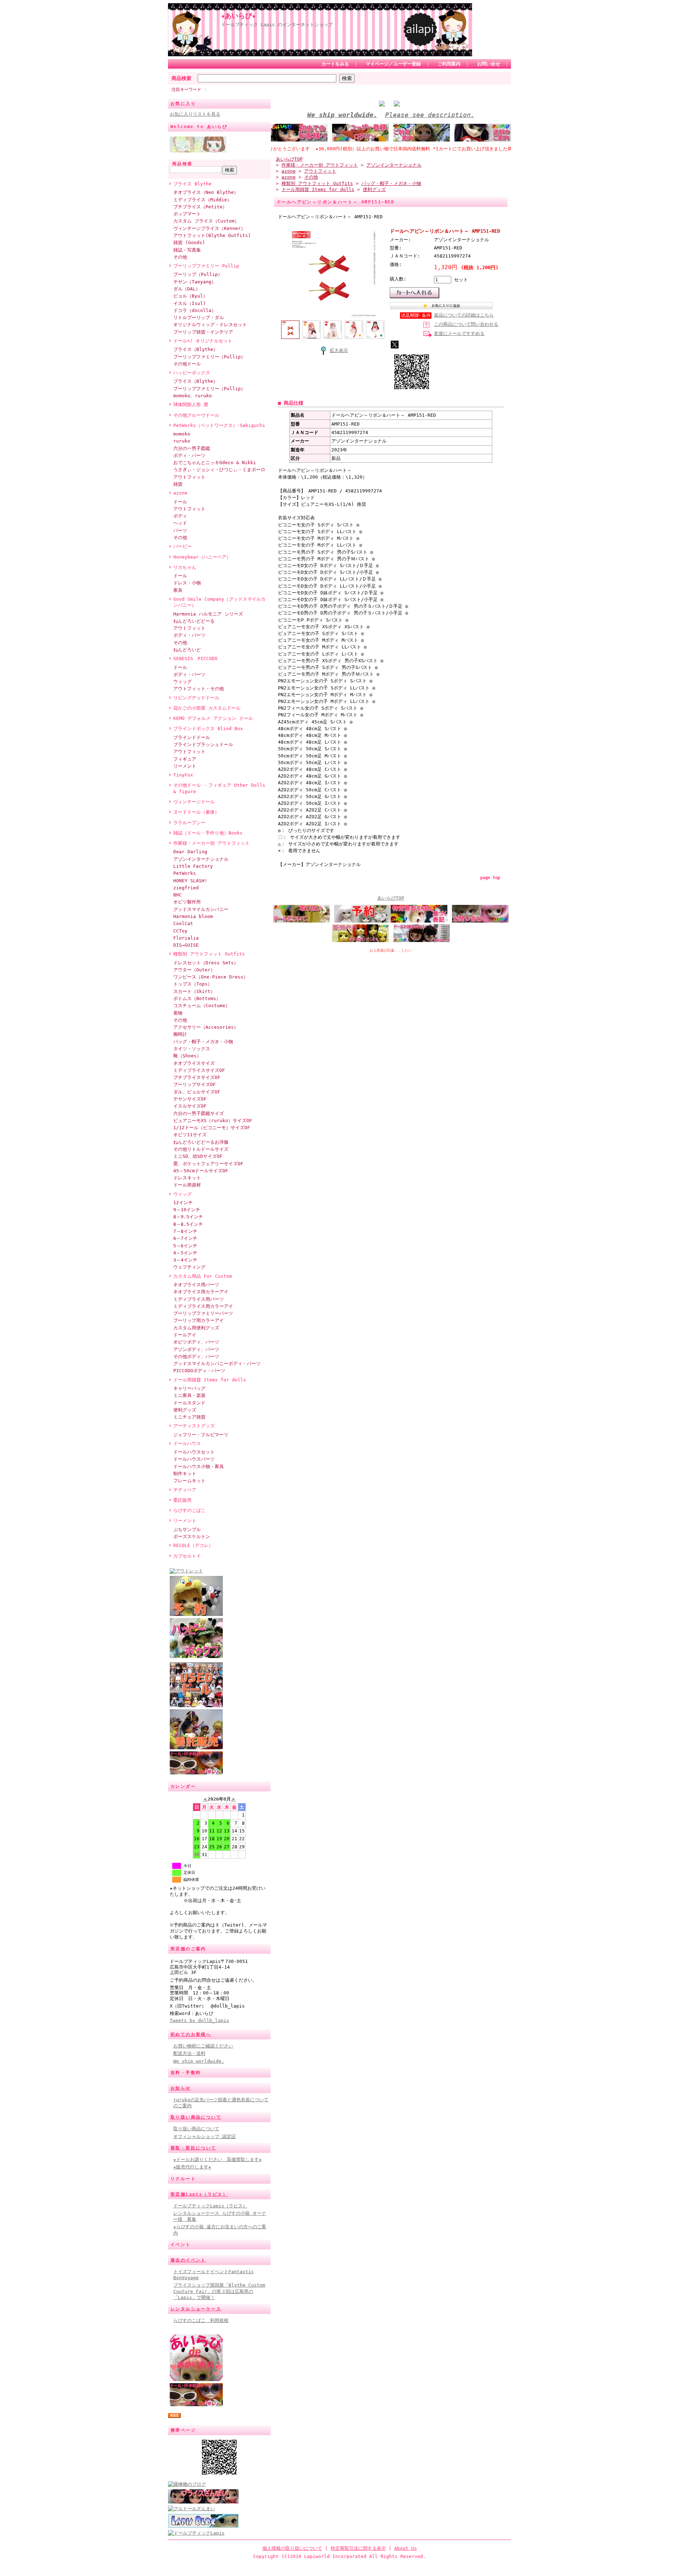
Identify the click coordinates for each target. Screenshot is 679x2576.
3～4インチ (185, 1260)
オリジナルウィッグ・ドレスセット (210, 325)
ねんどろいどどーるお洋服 (201, 1142)
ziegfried (186, 888)
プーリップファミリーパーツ (203, 1313)
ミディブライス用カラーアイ (203, 1306)
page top (490, 878)
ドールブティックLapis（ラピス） (210, 2206)
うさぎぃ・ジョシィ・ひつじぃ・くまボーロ (219, 470)
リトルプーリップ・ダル (199, 317)
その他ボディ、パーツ (196, 1356)
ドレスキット (187, 1178)
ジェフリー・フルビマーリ (201, 1435)
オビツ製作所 (187, 902)
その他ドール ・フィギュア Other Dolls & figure (219, 788)
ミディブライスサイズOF (199, 1070)
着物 (178, 1013)
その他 (180, 257)
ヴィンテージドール (194, 802)
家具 (178, 590)
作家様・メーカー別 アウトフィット (211, 843)
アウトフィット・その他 (199, 689)
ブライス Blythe (192, 184)
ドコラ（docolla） (195, 310)
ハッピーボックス (192, 373)
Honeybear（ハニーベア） (202, 557)
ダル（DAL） (187, 289)
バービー (182, 546)
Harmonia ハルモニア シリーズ (208, 614)
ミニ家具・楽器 (189, 1395)
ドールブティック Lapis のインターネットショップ (277, 25)
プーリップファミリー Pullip (206, 266)
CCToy (180, 931)
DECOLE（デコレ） (193, 1545)
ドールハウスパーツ (194, 1459)
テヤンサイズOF (190, 1099)
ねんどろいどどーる (194, 621)
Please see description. (430, 115)
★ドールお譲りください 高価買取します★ (217, 2159)
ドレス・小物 (187, 583)
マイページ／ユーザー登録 (393, 64)
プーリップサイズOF (195, 1084)
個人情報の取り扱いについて (292, 2548)
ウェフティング (189, 1267)
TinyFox (183, 775)
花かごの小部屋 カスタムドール (207, 708)
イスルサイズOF (190, 1106)
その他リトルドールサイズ (201, 1149)
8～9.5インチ (188, 1217)
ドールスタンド (189, 1403)
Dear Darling (190, 852)
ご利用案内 (449, 64)
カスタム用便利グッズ (196, 1328)
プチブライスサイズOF (197, 1077)
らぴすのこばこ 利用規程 (201, 2320)
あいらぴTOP (289, 159)
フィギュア (185, 759)
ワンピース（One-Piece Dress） (211, 977)
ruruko (182, 441)
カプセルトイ (187, 1556)
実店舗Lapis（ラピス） (199, 2194)
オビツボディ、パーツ (196, 1342)
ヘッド (180, 523)
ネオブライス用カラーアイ (201, 1292)
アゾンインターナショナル (201, 859)
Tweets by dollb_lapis (199, 2020)
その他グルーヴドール (196, 415)
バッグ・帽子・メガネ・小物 (203, 1042)
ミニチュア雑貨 (189, 1417)
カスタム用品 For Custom (203, 1276)
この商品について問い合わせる (466, 324)
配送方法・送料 (189, 2053)
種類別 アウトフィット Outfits (209, 954)
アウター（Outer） (194, 970)
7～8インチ (185, 1231)
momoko (182, 434)
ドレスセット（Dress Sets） (206, 963)
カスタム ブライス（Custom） (206, 221)
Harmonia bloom (193, 916)
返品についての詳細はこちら (464, 315)
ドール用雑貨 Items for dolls (210, 1380)
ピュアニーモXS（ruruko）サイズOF (213, 1120)
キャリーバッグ (189, 1388)
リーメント (185, 766)
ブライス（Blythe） (196, 349)
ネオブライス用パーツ (196, 1285)
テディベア (185, 1490)
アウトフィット (189, 477)
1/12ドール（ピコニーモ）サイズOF (212, 1128)
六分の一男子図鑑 (192, 448)
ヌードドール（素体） (196, 812)
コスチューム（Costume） (202, 1006)
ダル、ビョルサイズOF (197, 1092)
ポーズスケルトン (192, 1537)
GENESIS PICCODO (195, 659)
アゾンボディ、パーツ (196, 1349)
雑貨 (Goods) (189, 242)
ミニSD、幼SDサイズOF (198, 1156)
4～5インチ (185, 1253)
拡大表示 (339, 350)
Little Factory (193, 866)
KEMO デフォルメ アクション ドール (213, 718)
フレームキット (189, 1481)
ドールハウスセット (194, 1452)
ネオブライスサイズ (194, 1063)
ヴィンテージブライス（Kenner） (209, 228)
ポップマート (187, 214)
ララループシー (189, 823)
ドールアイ (185, 1335)
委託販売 (182, 1500)
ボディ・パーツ (189, 455)
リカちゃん (185, 567)
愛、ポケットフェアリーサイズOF (208, 1164)
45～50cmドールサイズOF (201, 1171)
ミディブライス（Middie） (202, 200)
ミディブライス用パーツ (199, 1299)
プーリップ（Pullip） (198, 274)
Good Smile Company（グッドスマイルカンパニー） (219, 602)
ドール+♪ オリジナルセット (203, 341)
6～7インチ (185, 1238)
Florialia (186, 938)
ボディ (180, 516)
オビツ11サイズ (190, 1135)
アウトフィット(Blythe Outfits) (212, 235)
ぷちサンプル (187, 1529)
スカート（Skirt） (194, 991)
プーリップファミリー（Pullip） (209, 357)
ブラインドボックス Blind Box (208, 729)
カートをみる (335, 64)
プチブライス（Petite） (200, 207)
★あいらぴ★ (238, 16)
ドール (180, 502)
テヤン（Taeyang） (195, 282)
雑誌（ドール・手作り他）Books (208, 833)
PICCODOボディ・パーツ (199, 1371)
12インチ (183, 1203)
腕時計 (180, 1034)
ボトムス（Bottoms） (197, 998)
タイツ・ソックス (192, 1049)
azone (180, 493)
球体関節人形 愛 (191, 405)
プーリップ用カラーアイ (199, 1320)
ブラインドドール (192, 737)
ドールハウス (187, 1443)
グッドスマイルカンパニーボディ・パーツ (217, 1364)
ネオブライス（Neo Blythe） (206, 192)
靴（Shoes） (187, 1056)
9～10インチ (187, 1210)
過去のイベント (188, 2260)
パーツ (180, 530)
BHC (178, 895)
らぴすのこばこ (189, 1510)
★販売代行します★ (192, 2167)
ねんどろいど (187, 650)
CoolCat (183, 923)
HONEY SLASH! (190, 881)
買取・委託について (193, 2148)
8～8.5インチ (188, 1224)
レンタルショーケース (196, 2309)
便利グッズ (185, 1410)
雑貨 (178, 484)
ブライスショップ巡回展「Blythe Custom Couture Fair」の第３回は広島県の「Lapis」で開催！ (219, 2291)
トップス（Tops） (193, 984)
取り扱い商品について (196, 2117)
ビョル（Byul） (190, 296)
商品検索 (181, 78)
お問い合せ (489, 64)
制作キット (185, 1474)
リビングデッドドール (196, 698)
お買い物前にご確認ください (203, 2046)
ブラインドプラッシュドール (203, 744)
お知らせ (181, 2088)
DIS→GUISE (186, 945)
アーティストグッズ (194, 1426)
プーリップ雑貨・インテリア (203, 332)
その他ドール (187, 364)
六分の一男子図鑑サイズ (199, 1113)
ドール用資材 (187, 1185)
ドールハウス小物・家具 (199, 1466)
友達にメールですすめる (459, 333)
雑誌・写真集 (187, 250)
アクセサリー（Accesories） (206, 1027)
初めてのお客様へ (191, 2034)
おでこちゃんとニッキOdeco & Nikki (215, 463)
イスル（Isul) (190, 303)
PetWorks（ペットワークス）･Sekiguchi (219, 425)
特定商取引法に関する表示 (358, 2548)
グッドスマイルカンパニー (201, 909)
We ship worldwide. (199, 2061)
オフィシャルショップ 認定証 (205, 2136)
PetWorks (185, 873)
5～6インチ (185, 1246)
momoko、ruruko (193, 396)
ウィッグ (182, 681)
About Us (406, 2548)
